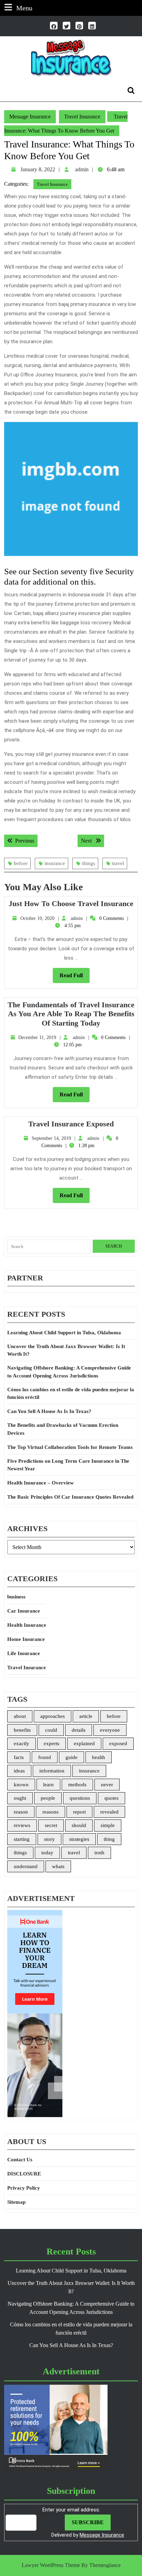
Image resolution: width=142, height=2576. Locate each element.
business (16, 1597)
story (49, 1839)
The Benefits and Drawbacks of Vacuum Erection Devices (63, 1429)
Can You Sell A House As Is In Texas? (49, 1411)
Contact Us (20, 2160)
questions (80, 1798)
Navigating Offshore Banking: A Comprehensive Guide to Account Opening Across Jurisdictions (69, 1372)
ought (20, 1798)
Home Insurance (26, 1639)
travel (118, 863)
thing (109, 1839)
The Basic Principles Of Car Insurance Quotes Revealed (70, 1497)
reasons (50, 1812)
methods (77, 1785)
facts (19, 1757)
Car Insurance (24, 1611)
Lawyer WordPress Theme (51, 2565)
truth (99, 1853)
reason (21, 1812)
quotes (111, 1798)
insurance (55, 863)
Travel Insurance (82, 117)
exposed (118, 1743)
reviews (22, 1825)
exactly (22, 1743)
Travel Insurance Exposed (71, 1124)
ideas (19, 1771)
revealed (109, 1812)
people (48, 1798)
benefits (22, 1730)
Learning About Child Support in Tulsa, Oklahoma (64, 1333)
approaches (53, 1716)
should (79, 1825)
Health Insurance (27, 1625)
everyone (110, 1730)
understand (26, 1866)
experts (52, 1743)
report (79, 1812)
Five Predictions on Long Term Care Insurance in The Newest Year (68, 1465)
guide (72, 1757)
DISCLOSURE (24, 2174)
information (52, 1771)
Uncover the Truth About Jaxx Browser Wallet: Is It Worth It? (66, 1350)
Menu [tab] (24, 8)
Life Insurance (24, 1653)
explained (84, 1743)
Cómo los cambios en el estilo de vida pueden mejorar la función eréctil (71, 1393)
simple (108, 1825)
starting (22, 1839)
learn (48, 1785)
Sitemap (16, 2202)
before (21, 863)
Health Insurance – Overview (40, 1483)
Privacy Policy (24, 2188)
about (20, 1716)
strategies (79, 1839)
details (79, 1730)
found (45, 1757)
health (99, 1757)
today (47, 1853)
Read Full (75, 978)
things (89, 863)
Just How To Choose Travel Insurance (71, 903)
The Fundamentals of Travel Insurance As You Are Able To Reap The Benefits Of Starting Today (71, 1014)
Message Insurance (30, 117)
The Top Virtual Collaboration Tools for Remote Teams (70, 1447)
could (51, 1730)
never (107, 1785)
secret (51, 1825)
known (21, 1785)
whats (58, 1866)
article (86, 1716)
